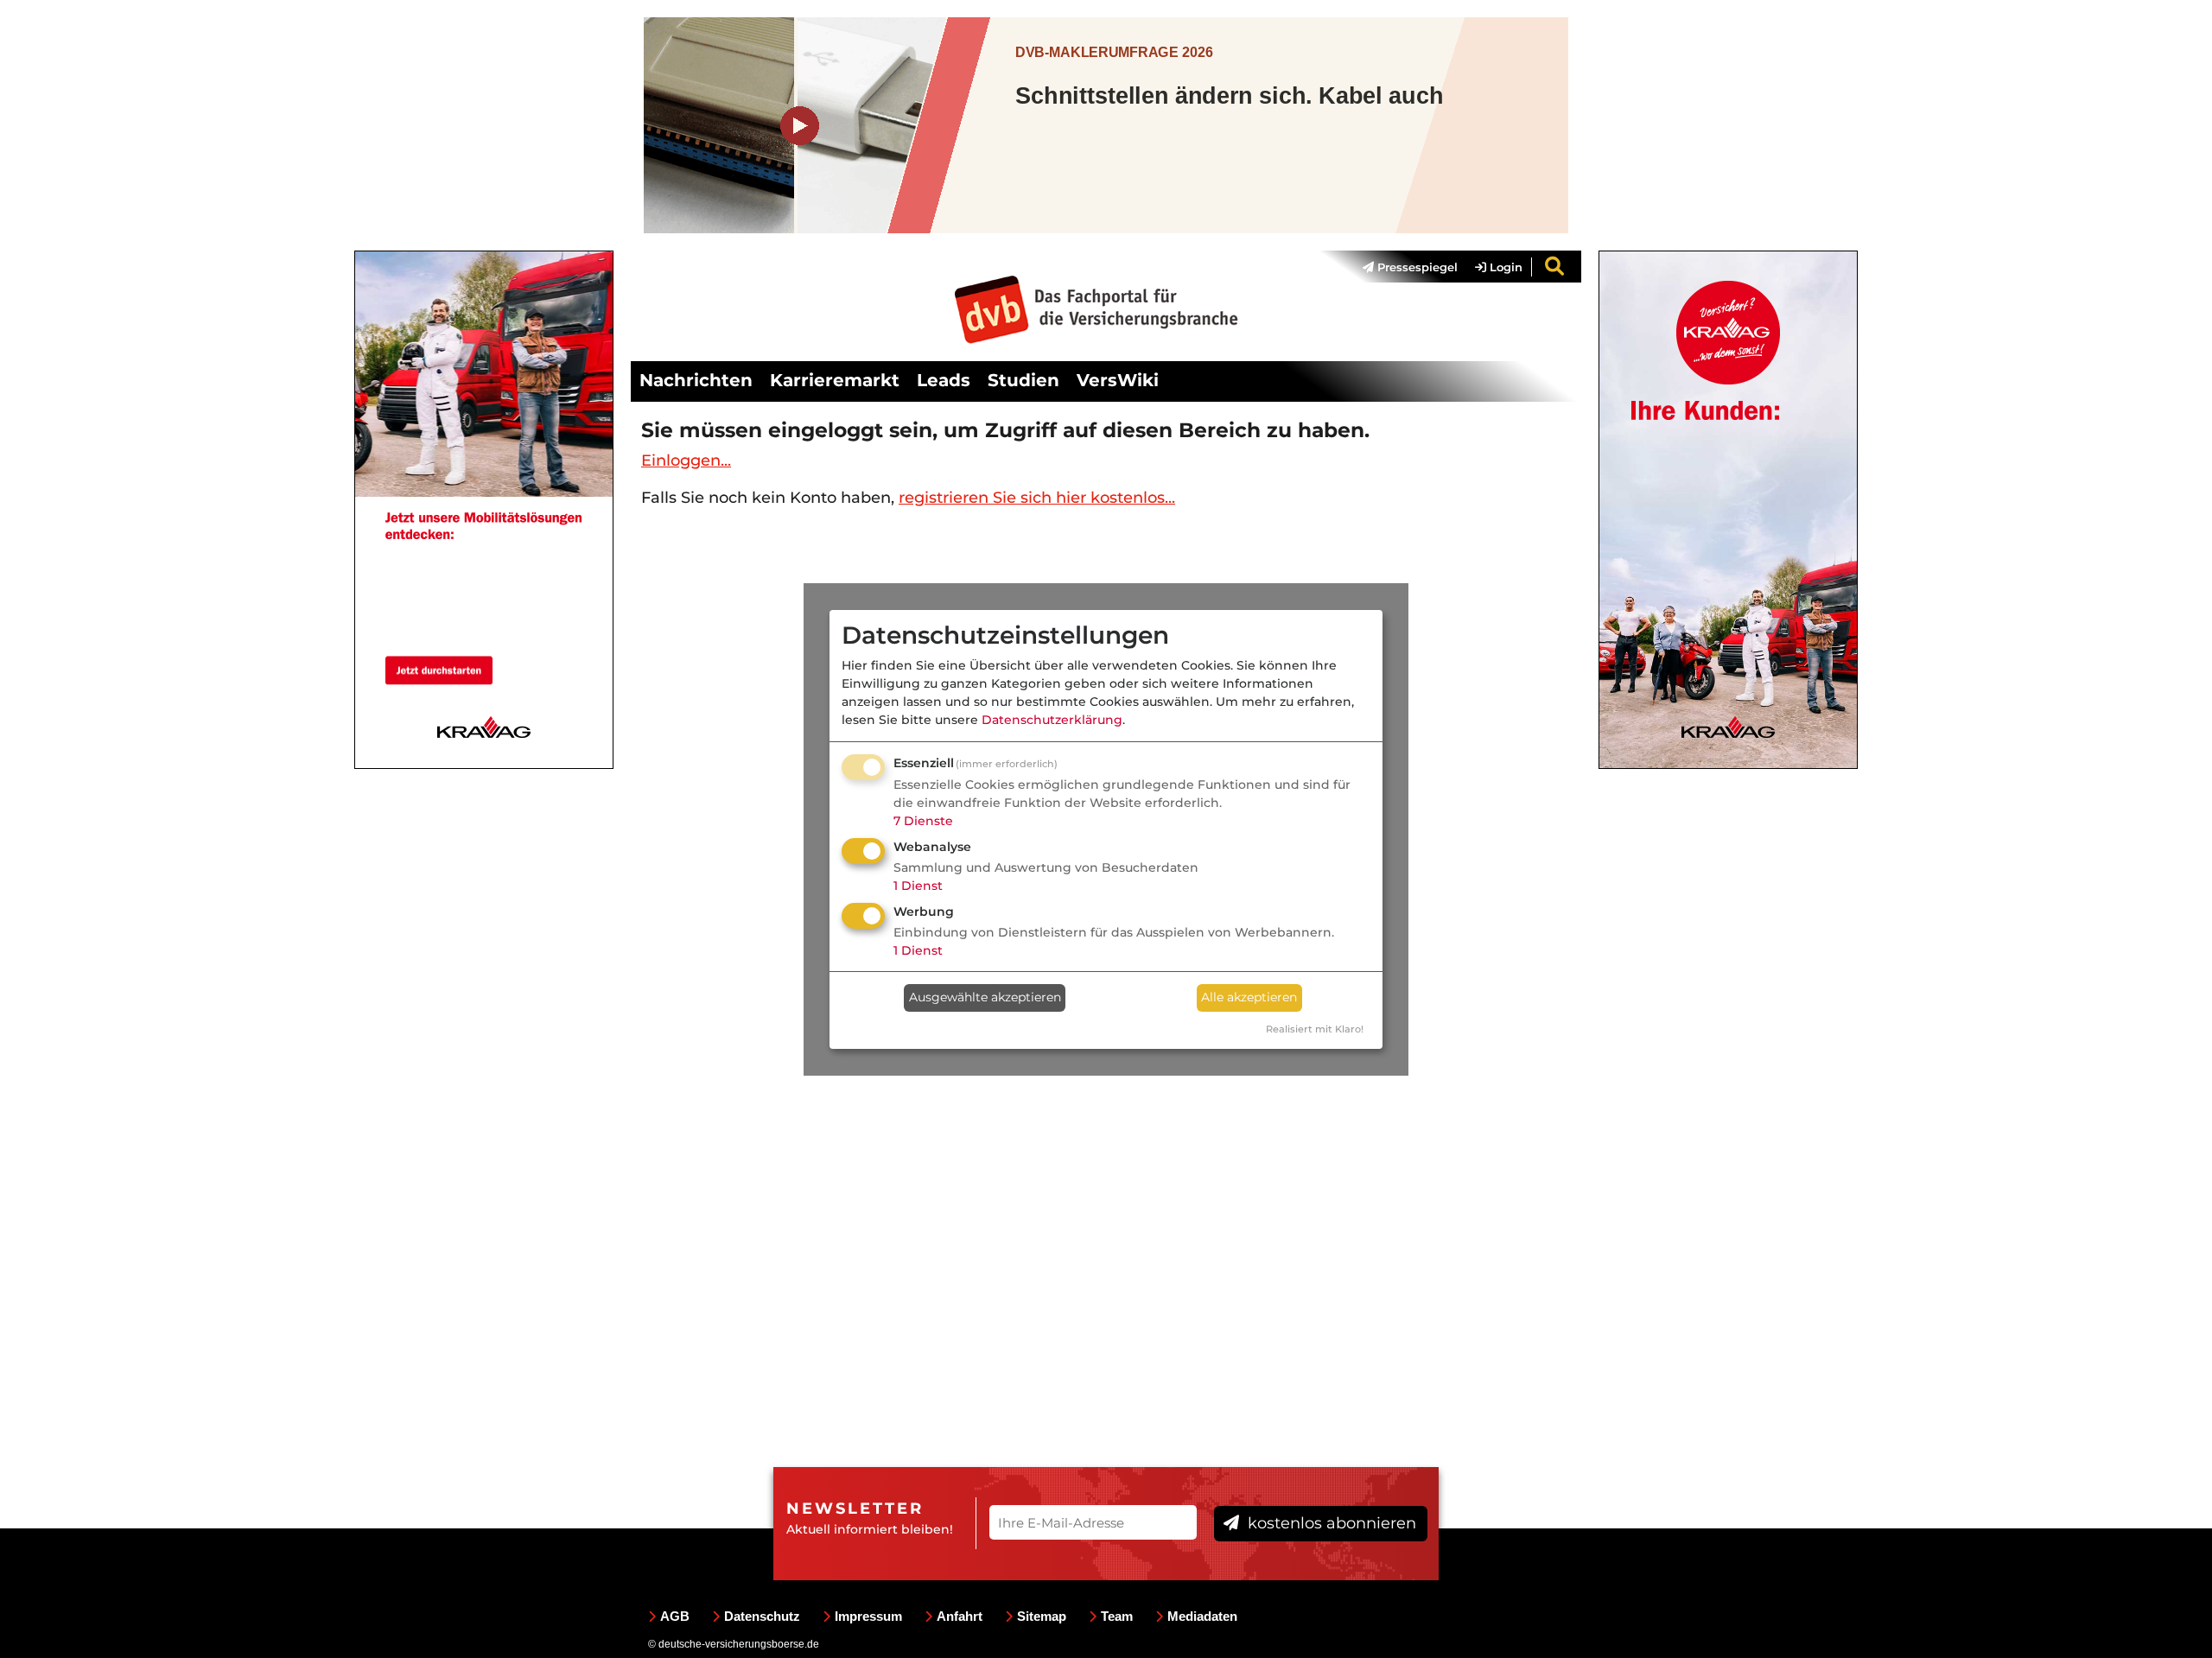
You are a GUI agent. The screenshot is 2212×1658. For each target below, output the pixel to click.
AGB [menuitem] (675, 1616)
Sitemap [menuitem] (1042, 1616)
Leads (944, 380)
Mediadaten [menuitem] (1202, 1616)
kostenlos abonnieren (1330, 1523)
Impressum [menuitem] (868, 1616)
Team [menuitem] (1117, 1616)
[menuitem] (1402, 267)
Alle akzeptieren (1249, 997)
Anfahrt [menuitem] (960, 1616)
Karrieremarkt (835, 380)
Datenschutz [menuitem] (762, 1616)
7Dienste (923, 821)
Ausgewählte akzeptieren (985, 997)
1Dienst (918, 886)
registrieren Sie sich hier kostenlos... (1037, 498)
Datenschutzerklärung (1052, 720)
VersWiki (1118, 380)
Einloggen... (686, 461)
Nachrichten (696, 380)
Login (1504, 267)
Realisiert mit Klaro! (1315, 1029)
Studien (1023, 380)
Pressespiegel (1416, 267)
